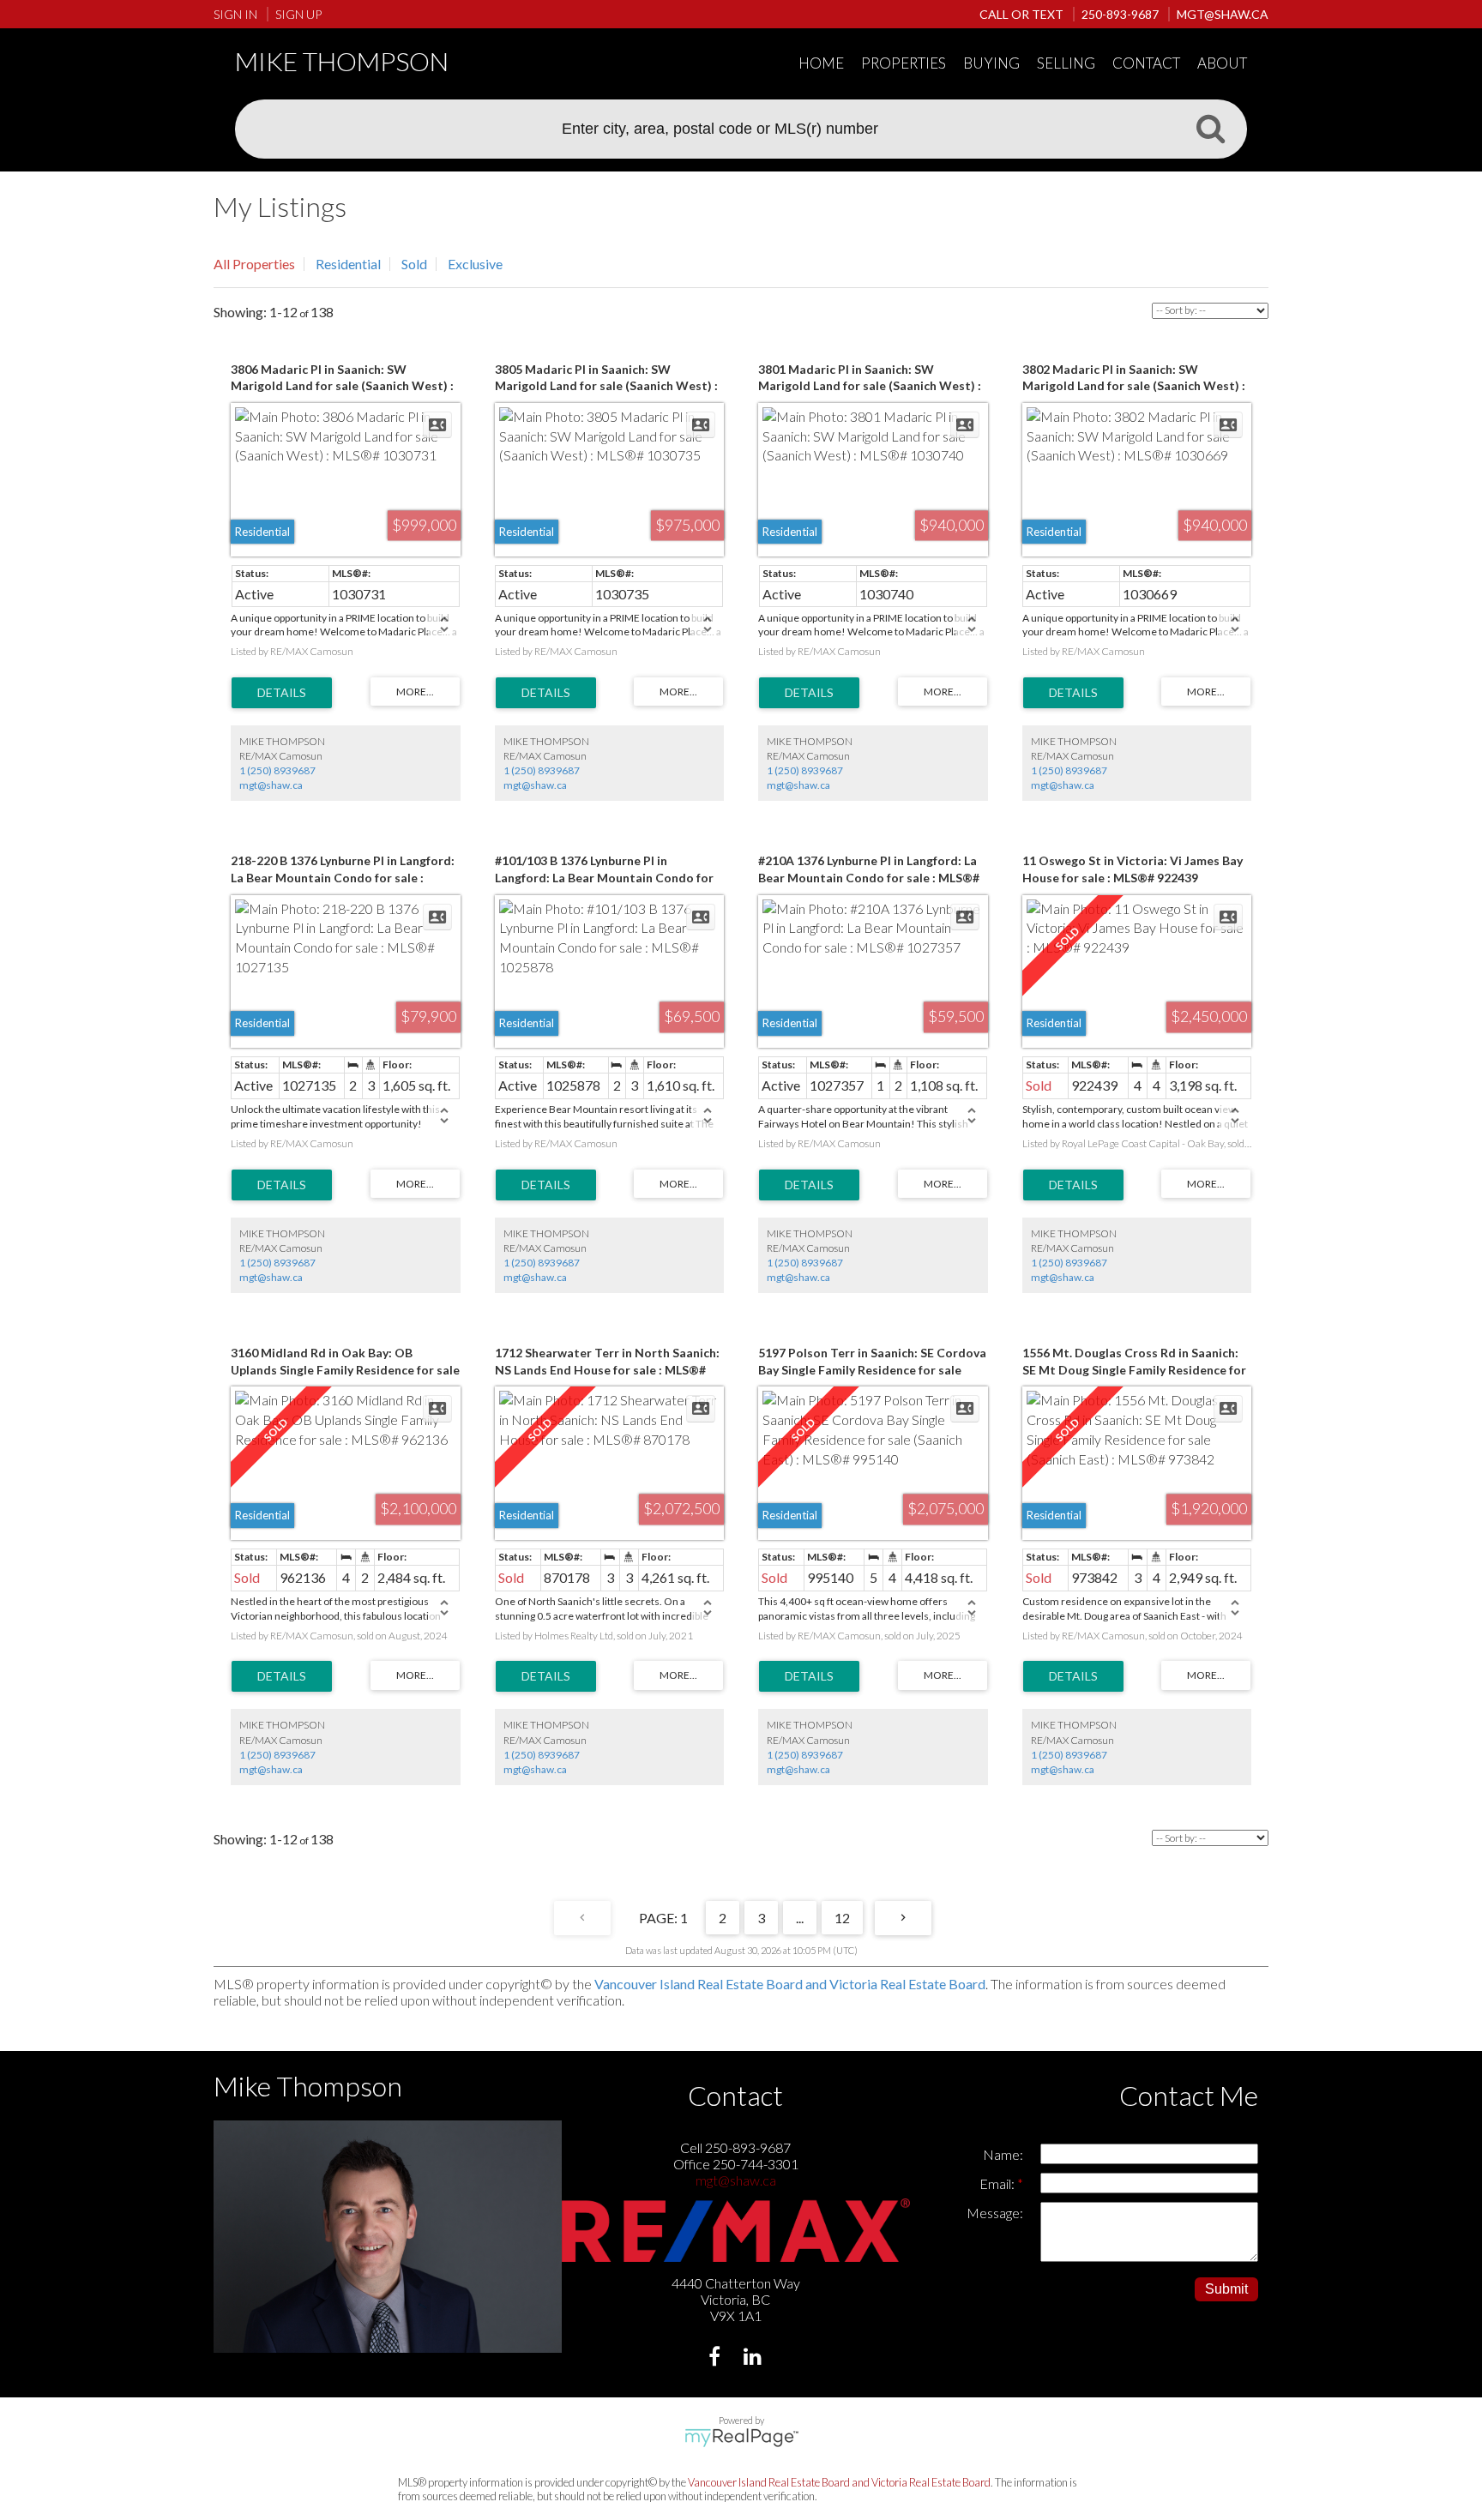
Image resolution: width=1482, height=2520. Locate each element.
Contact (1146, 63)
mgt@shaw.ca (271, 785)
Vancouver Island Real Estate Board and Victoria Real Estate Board (790, 1984)
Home (821, 63)
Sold (414, 264)
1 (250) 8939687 (277, 770)
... (800, 1918)
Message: (995, 2213)
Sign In (235, 14)
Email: (998, 2183)
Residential (348, 264)
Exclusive (475, 264)
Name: (1003, 2154)
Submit (1226, 2289)
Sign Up (298, 14)
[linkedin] (755, 2358)
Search (1210, 128)
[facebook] (717, 2358)
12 (842, 1918)
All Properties (254, 264)
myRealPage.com (741, 2438)
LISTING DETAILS (282, 693)
